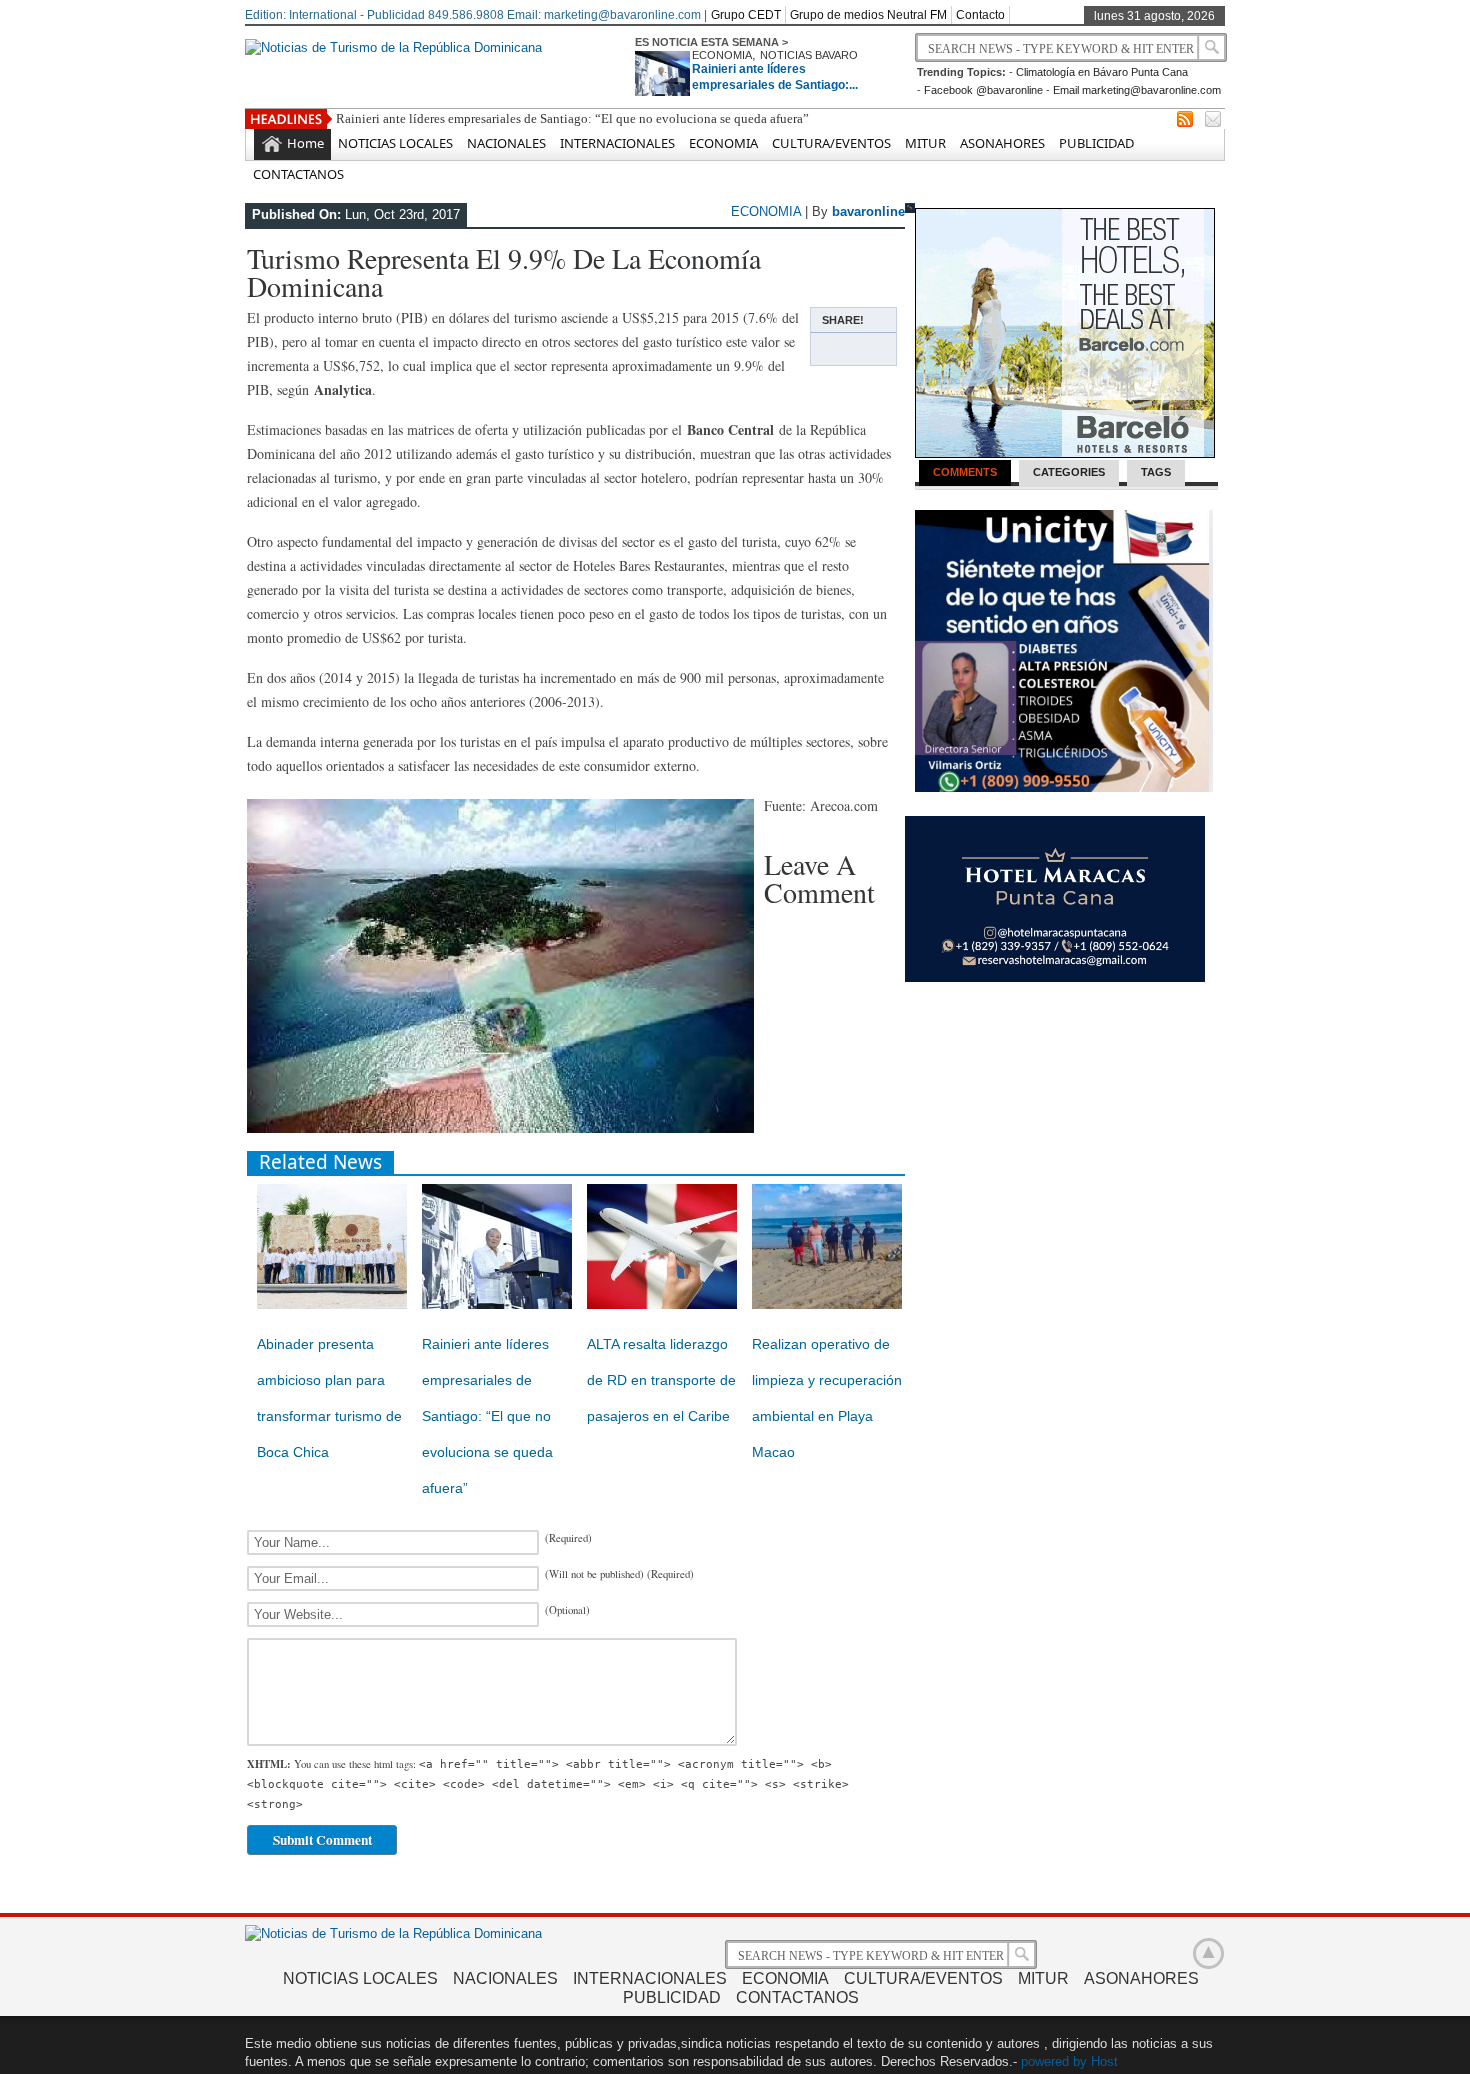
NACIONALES (506, 143)
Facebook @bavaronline (983, 90)
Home (305, 143)
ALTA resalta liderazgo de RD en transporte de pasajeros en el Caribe (661, 1380)
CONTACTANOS (298, 174)
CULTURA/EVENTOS (831, 143)
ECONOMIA (722, 55)
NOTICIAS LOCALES (395, 143)
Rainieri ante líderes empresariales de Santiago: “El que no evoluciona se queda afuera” (572, 118)
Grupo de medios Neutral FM (868, 15)
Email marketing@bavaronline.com (1137, 90)
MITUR (925, 143)
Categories (1069, 472)
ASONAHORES (1002, 143)
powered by (1054, 2061)
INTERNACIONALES (617, 143)
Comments (965, 472)
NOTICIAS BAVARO (809, 55)
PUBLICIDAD (1096, 143)
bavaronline (868, 211)
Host (1104, 2061)
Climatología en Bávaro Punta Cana (1102, 72)
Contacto (980, 15)
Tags (1156, 472)
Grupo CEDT (746, 15)
